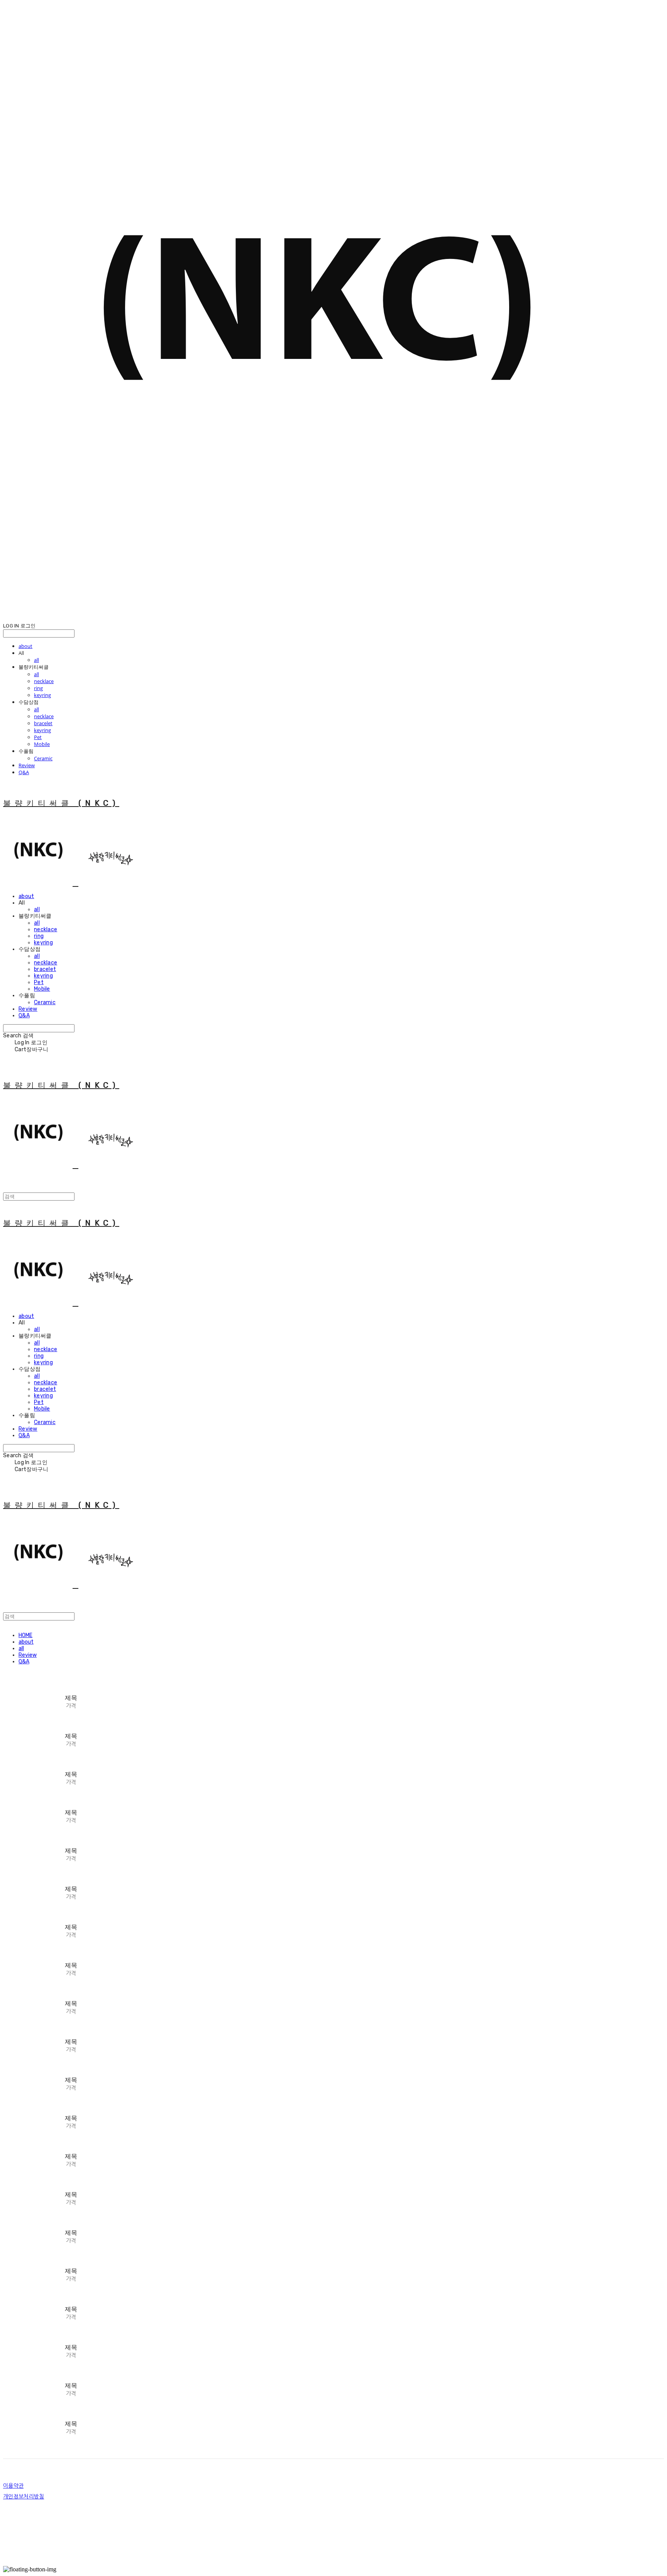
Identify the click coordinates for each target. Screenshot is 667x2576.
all (36, 660)
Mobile (42, 744)
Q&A (24, 772)
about (25, 646)
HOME (25, 1635)
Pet (38, 737)
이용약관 (13, 2486)
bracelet (43, 723)
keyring (42, 695)
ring (38, 688)
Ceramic (43, 758)
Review (27, 765)
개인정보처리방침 (24, 2497)
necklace (44, 681)
